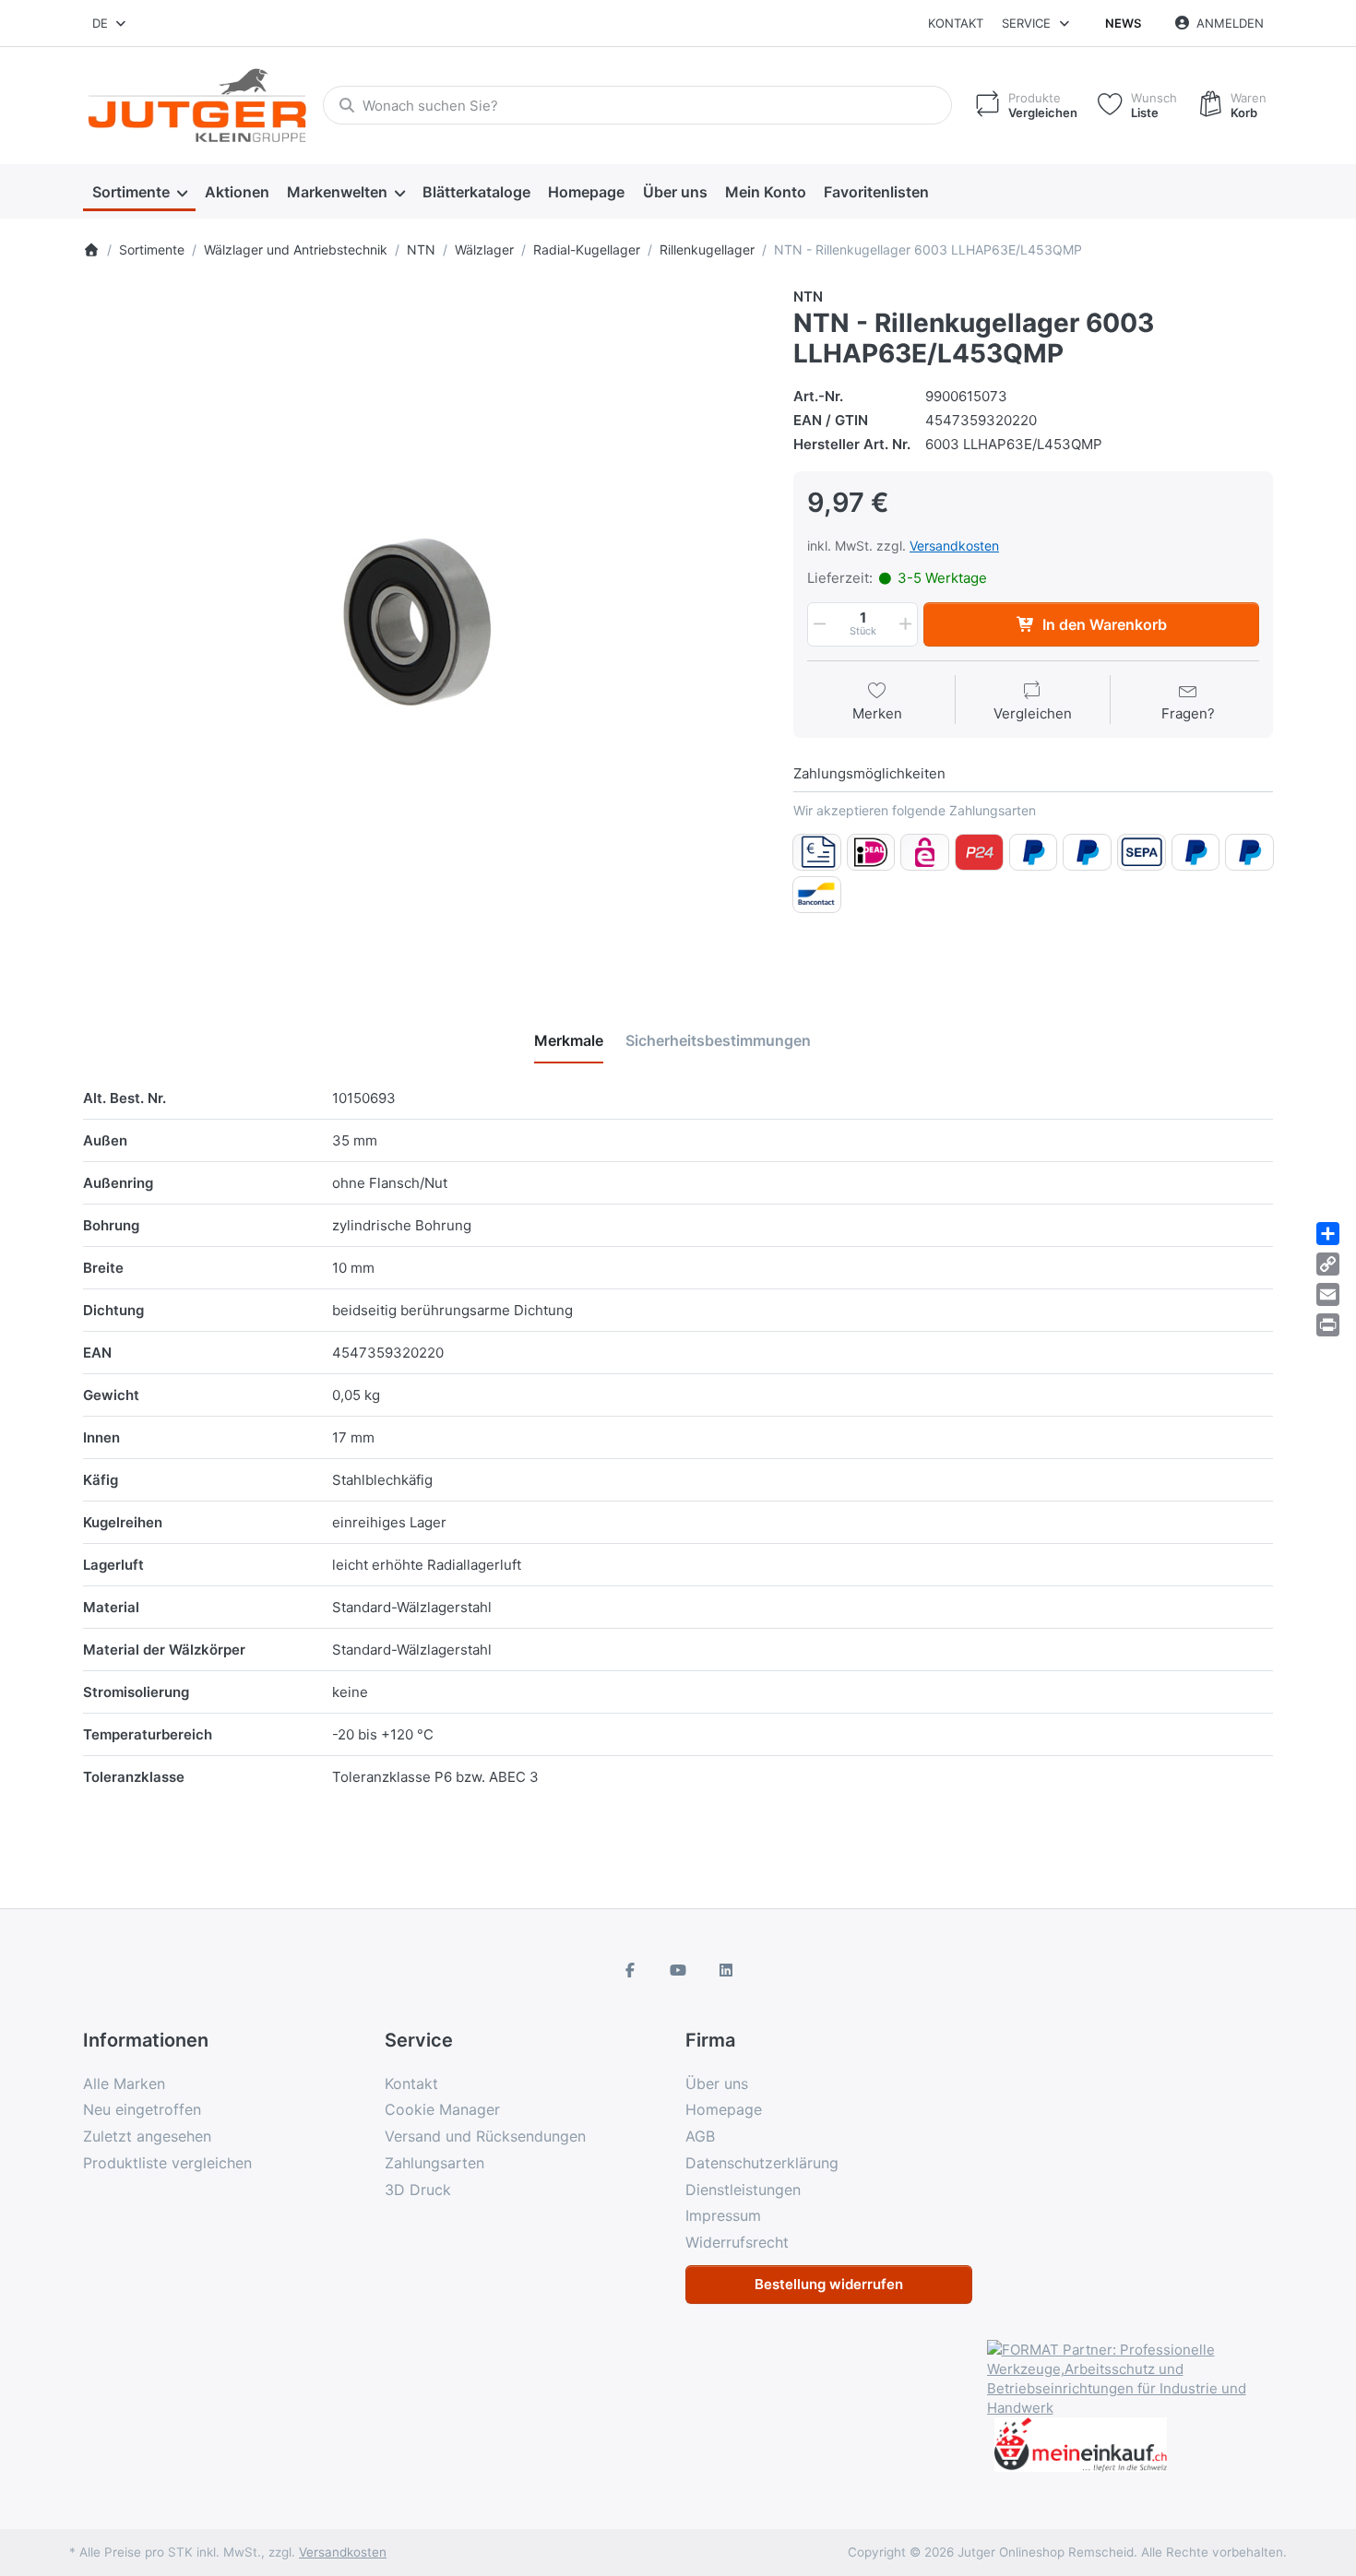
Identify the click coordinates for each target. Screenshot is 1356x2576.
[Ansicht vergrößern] (424, 628)
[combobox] (110, 23)
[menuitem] (139, 192)
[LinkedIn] (726, 1970)
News (1123, 23)
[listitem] (424, 628)
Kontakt (956, 23)
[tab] (569, 1040)
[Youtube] (678, 1970)
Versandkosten (954, 546)
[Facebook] (631, 1970)
